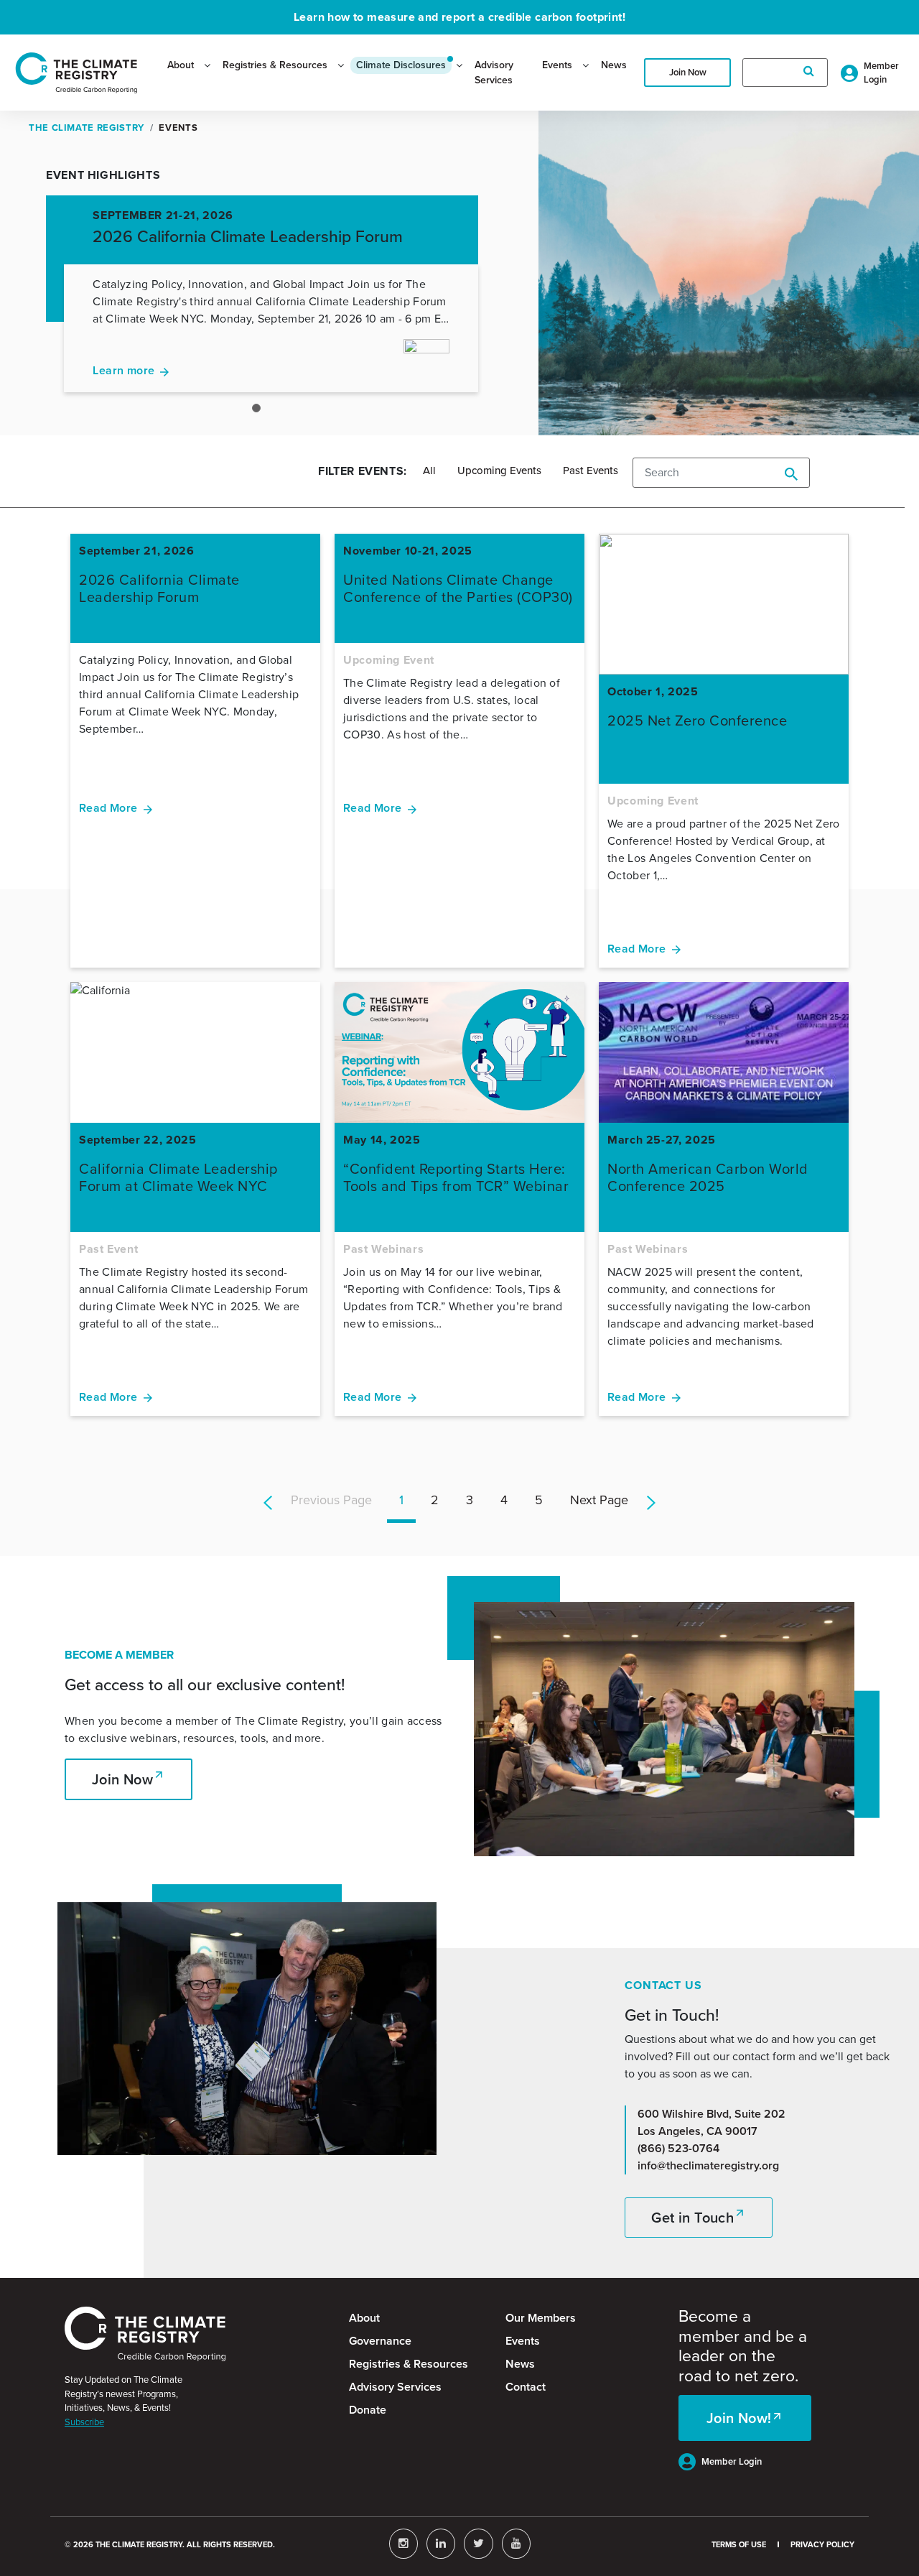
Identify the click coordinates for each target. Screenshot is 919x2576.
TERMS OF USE (739, 2544)
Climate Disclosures (401, 65)
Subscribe (84, 2422)
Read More (108, 808)
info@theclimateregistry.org (708, 2165)
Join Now (688, 72)
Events (557, 65)
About (181, 65)
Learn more (123, 370)
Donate (368, 2410)
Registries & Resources (275, 65)
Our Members (541, 2318)
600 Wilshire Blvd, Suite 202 (712, 2114)
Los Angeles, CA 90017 (698, 2131)
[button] (435, 1500)
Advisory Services (494, 73)
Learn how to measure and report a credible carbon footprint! (459, 17)
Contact (526, 2387)
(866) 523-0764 (678, 2148)
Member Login (732, 2461)
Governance (380, 2341)
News (614, 65)
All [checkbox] (429, 471)
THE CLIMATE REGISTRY (87, 128)
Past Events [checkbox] (591, 471)
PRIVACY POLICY (822, 2544)
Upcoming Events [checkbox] (499, 471)
